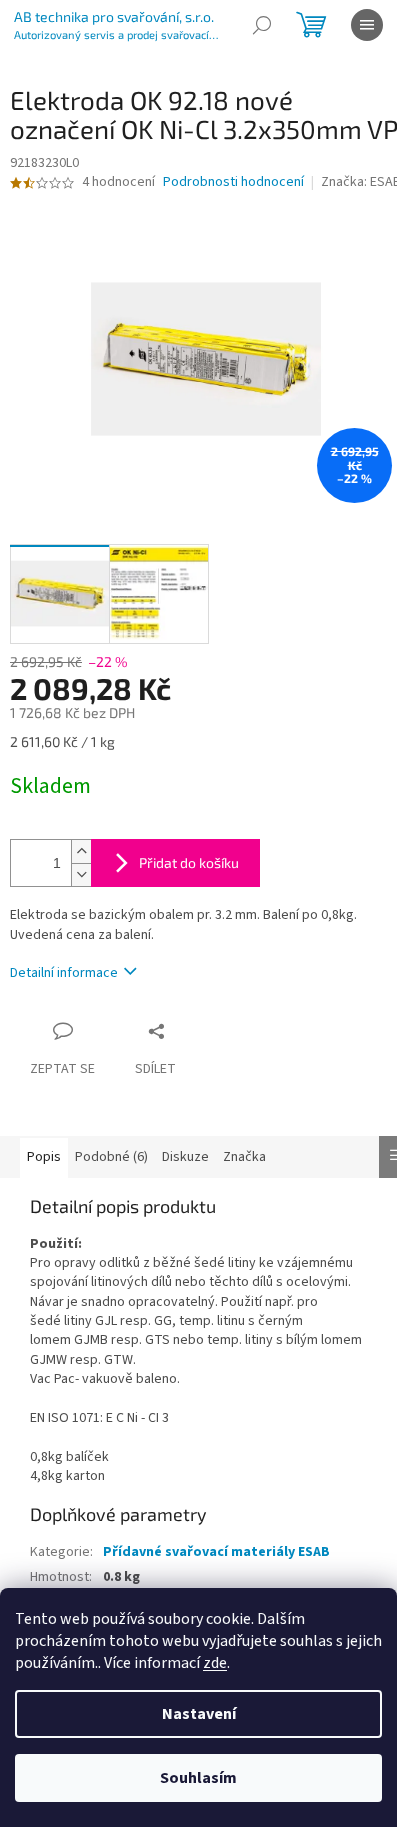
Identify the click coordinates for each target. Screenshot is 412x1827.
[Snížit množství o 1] (81, 874)
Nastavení (199, 1714)
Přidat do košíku (189, 862)
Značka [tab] (244, 1157)
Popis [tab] (44, 1157)
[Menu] (367, 25)
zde (215, 1663)
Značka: (361, 182)
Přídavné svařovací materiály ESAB (216, 1552)
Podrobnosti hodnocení (233, 182)
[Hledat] (262, 25)
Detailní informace (64, 973)
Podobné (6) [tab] (111, 1157)
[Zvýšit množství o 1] (81, 851)
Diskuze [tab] (185, 1157)
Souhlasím (198, 1778)
